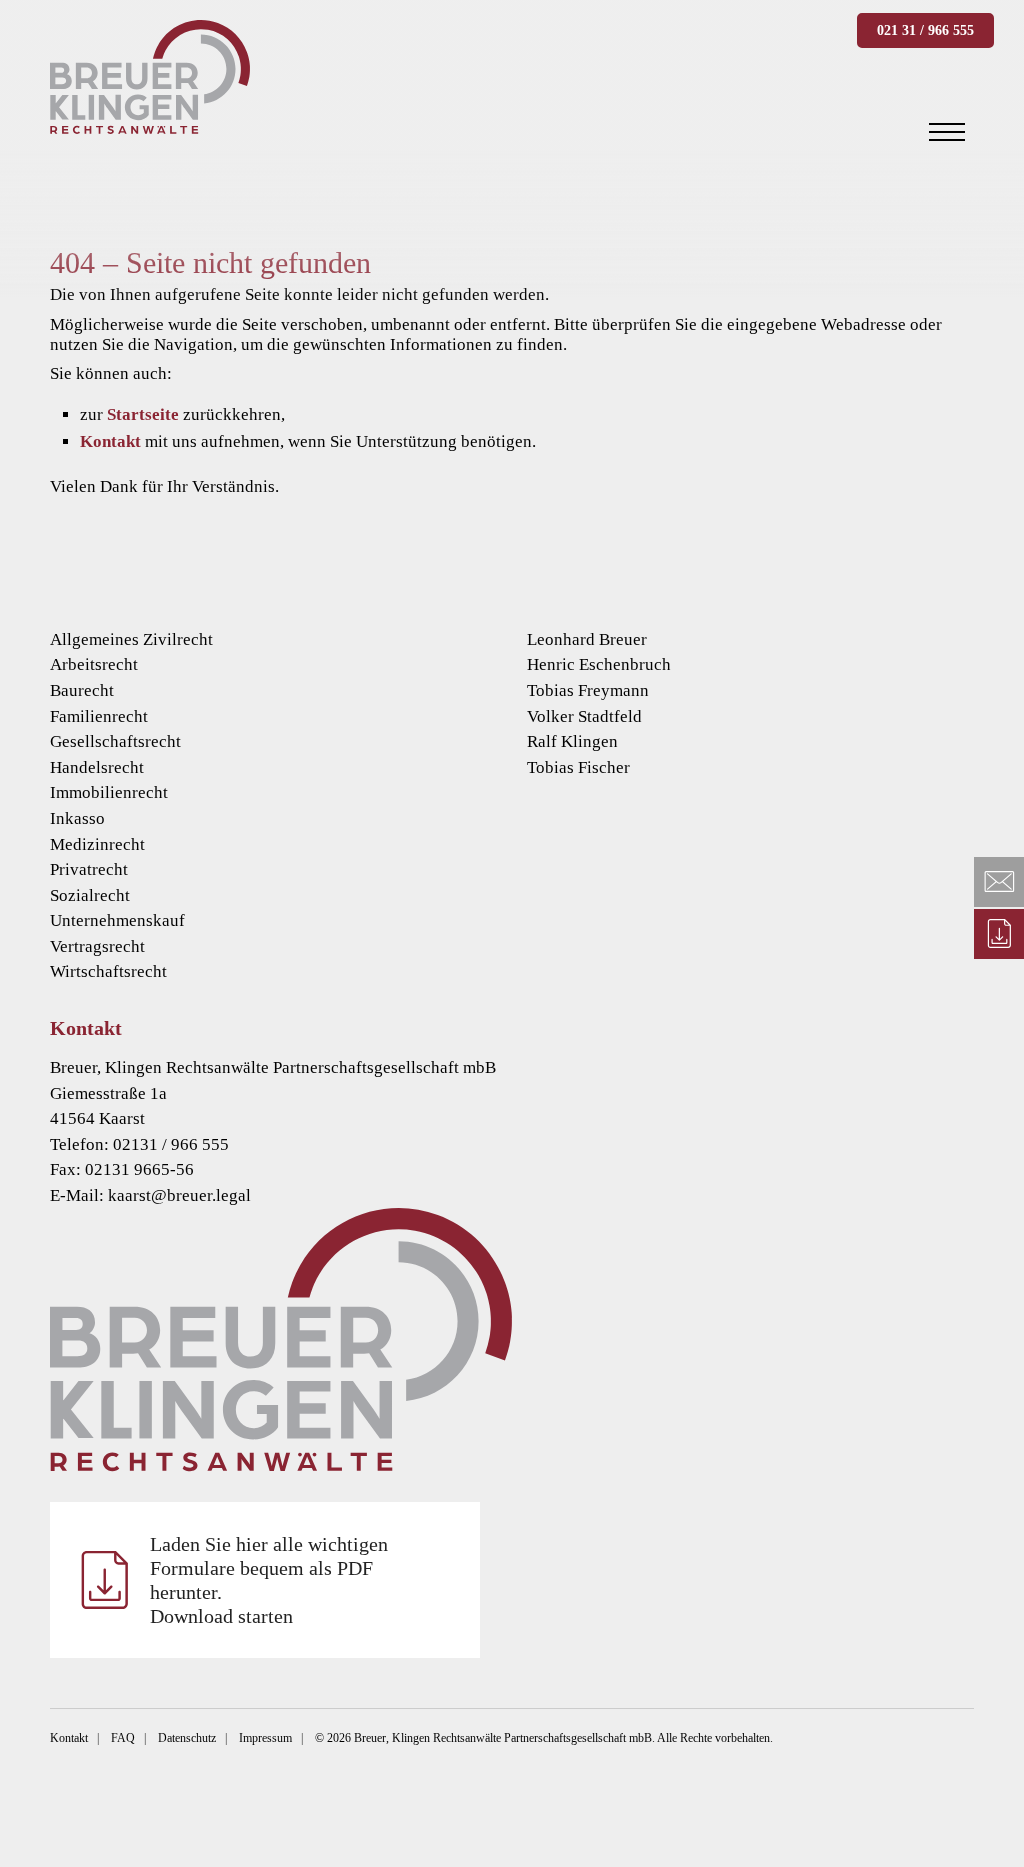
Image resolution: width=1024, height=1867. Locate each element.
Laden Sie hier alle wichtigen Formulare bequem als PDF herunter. (269, 1580)
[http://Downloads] (999, 934)
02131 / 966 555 (171, 1144)
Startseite (143, 414)
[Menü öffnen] (947, 132)
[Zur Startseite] (512, 1339)
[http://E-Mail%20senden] (999, 882)
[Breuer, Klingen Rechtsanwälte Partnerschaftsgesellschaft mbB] (150, 77)
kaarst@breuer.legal (179, 1195)
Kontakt (110, 441)
